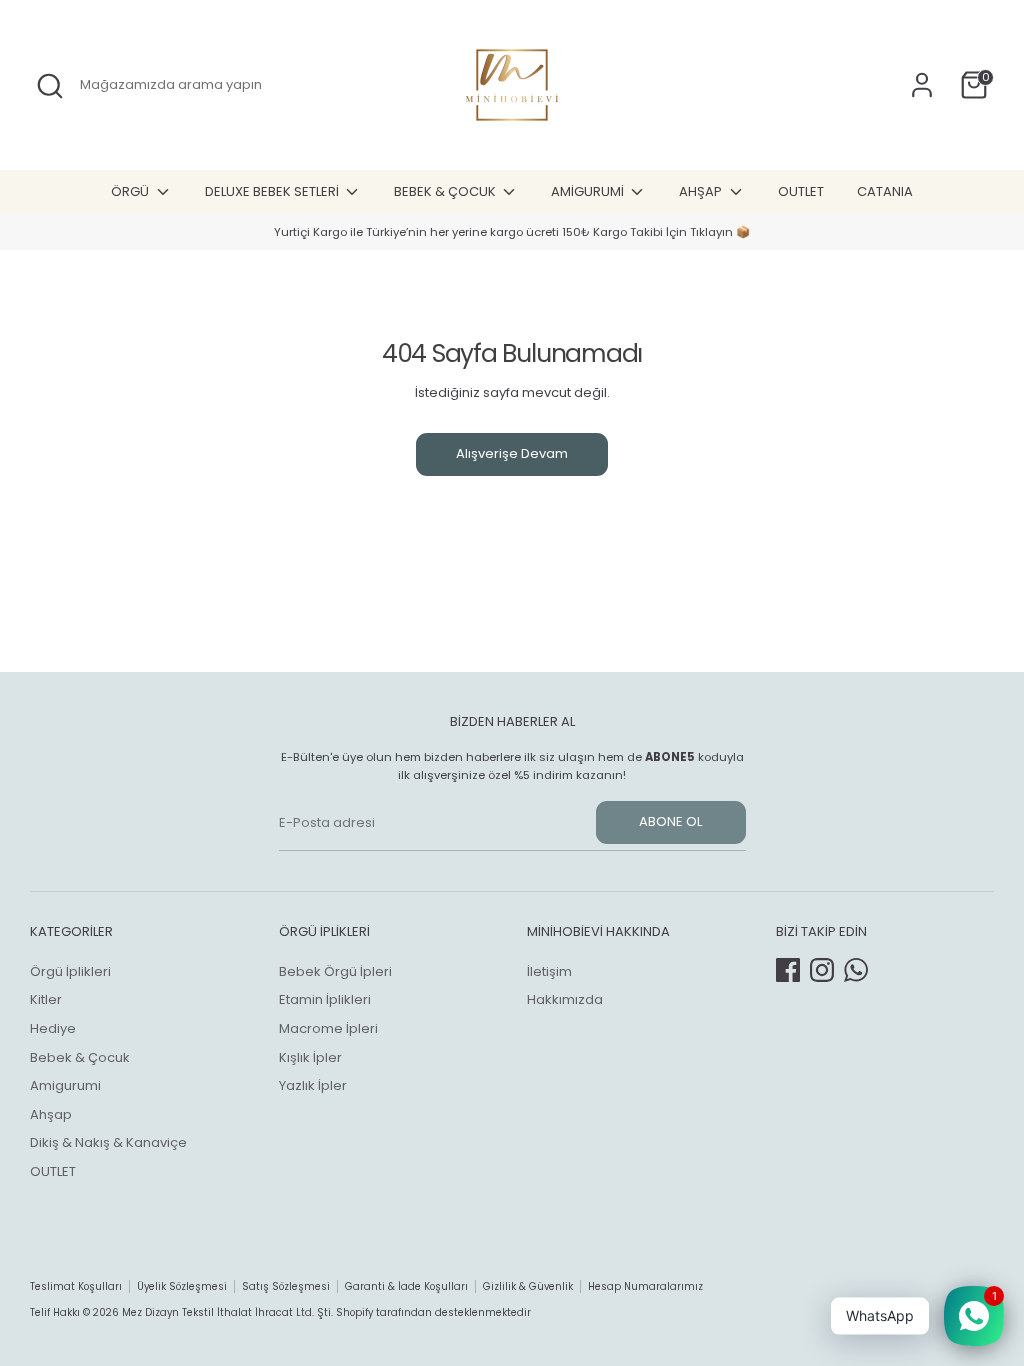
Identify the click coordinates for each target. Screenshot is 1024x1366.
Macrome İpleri (328, 1028)
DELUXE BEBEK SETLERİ (273, 191)
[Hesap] (922, 85)
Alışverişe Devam (512, 453)
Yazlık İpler (313, 1085)
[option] (512, 232)
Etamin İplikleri (325, 999)
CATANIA (885, 191)
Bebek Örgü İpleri (335, 971)
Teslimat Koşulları (76, 1286)
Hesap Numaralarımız (645, 1286)
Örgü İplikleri (70, 971)
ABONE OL (670, 821)
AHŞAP (702, 191)
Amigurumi (65, 1085)
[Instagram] (822, 970)
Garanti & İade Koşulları (406, 1286)
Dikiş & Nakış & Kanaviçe (108, 1142)
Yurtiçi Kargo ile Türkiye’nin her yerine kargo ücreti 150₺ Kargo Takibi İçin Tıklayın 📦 (512, 232)
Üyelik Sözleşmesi (182, 1286)
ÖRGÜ (131, 191)
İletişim (549, 971)
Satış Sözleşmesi (286, 1286)
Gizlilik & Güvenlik (528, 1286)
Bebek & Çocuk (80, 1057)
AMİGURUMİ (589, 191)
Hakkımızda (565, 999)
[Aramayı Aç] (50, 86)
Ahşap (51, 1114)
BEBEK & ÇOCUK (446, 191)
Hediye (53, 1028)
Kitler (46, 999)
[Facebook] (788, 970)
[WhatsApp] (856, 970)
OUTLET (801, 191)
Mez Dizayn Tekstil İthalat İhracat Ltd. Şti (226, 1312)
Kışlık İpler (310, 1057)
